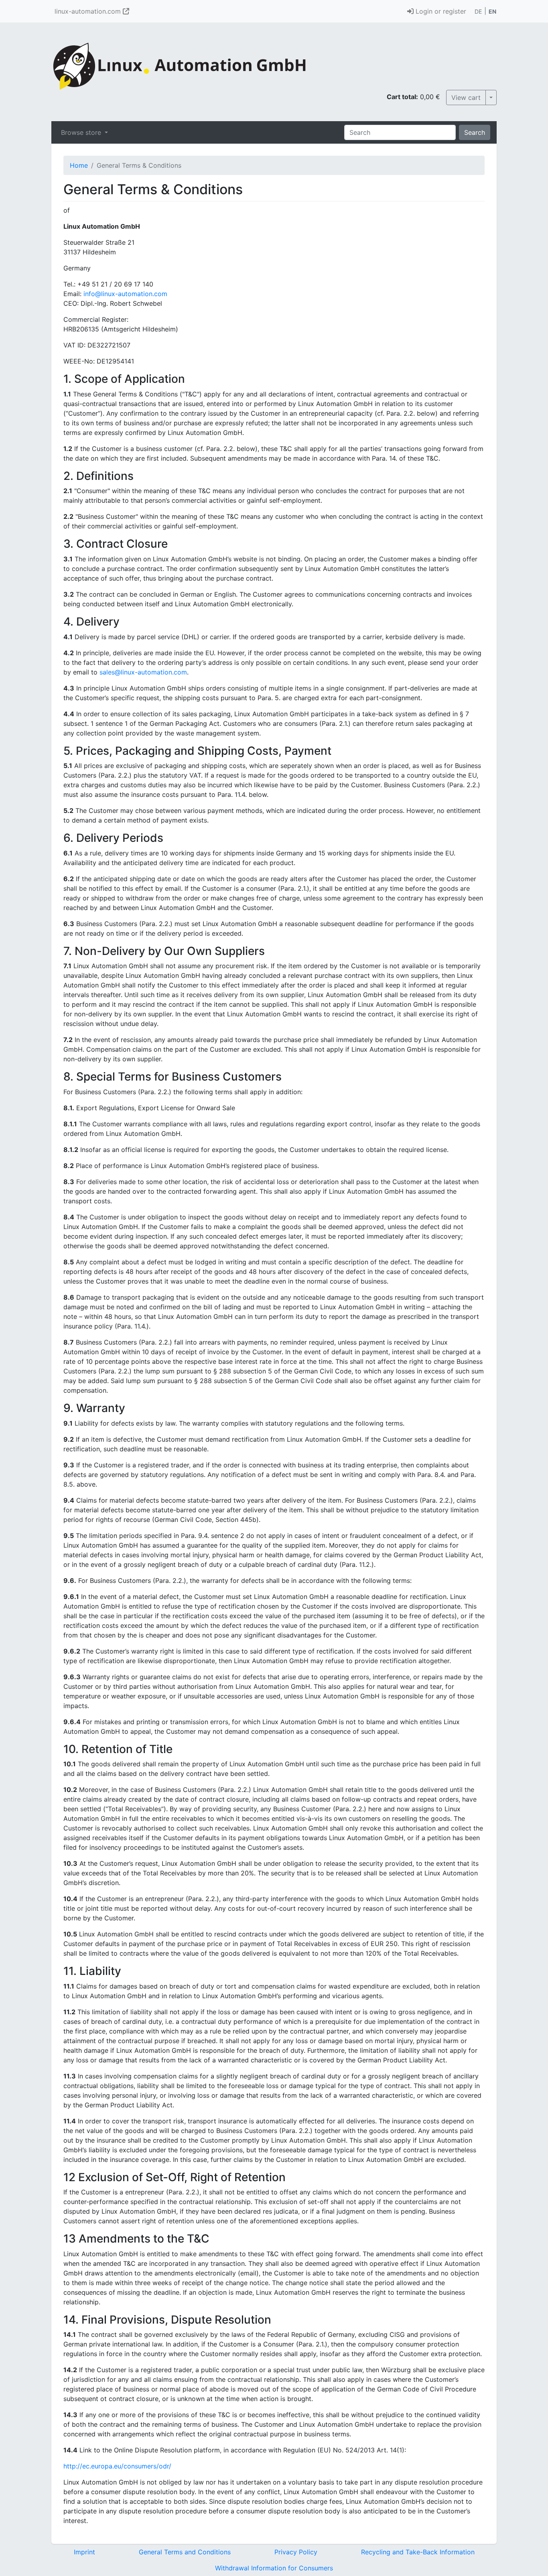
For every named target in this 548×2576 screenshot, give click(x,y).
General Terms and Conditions (185, 2552)
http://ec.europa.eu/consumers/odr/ (117, 2466)
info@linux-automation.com (125, 294)
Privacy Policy (296, 2552)
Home (79, 165)
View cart (466, 98)
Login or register (440, 11)
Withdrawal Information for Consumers (274, 2568)
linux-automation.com (89, 11)
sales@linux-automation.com (143, 672)
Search (475, 132)
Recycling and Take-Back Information (418, 2552)
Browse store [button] (82, 132)
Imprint (84, 2552)
